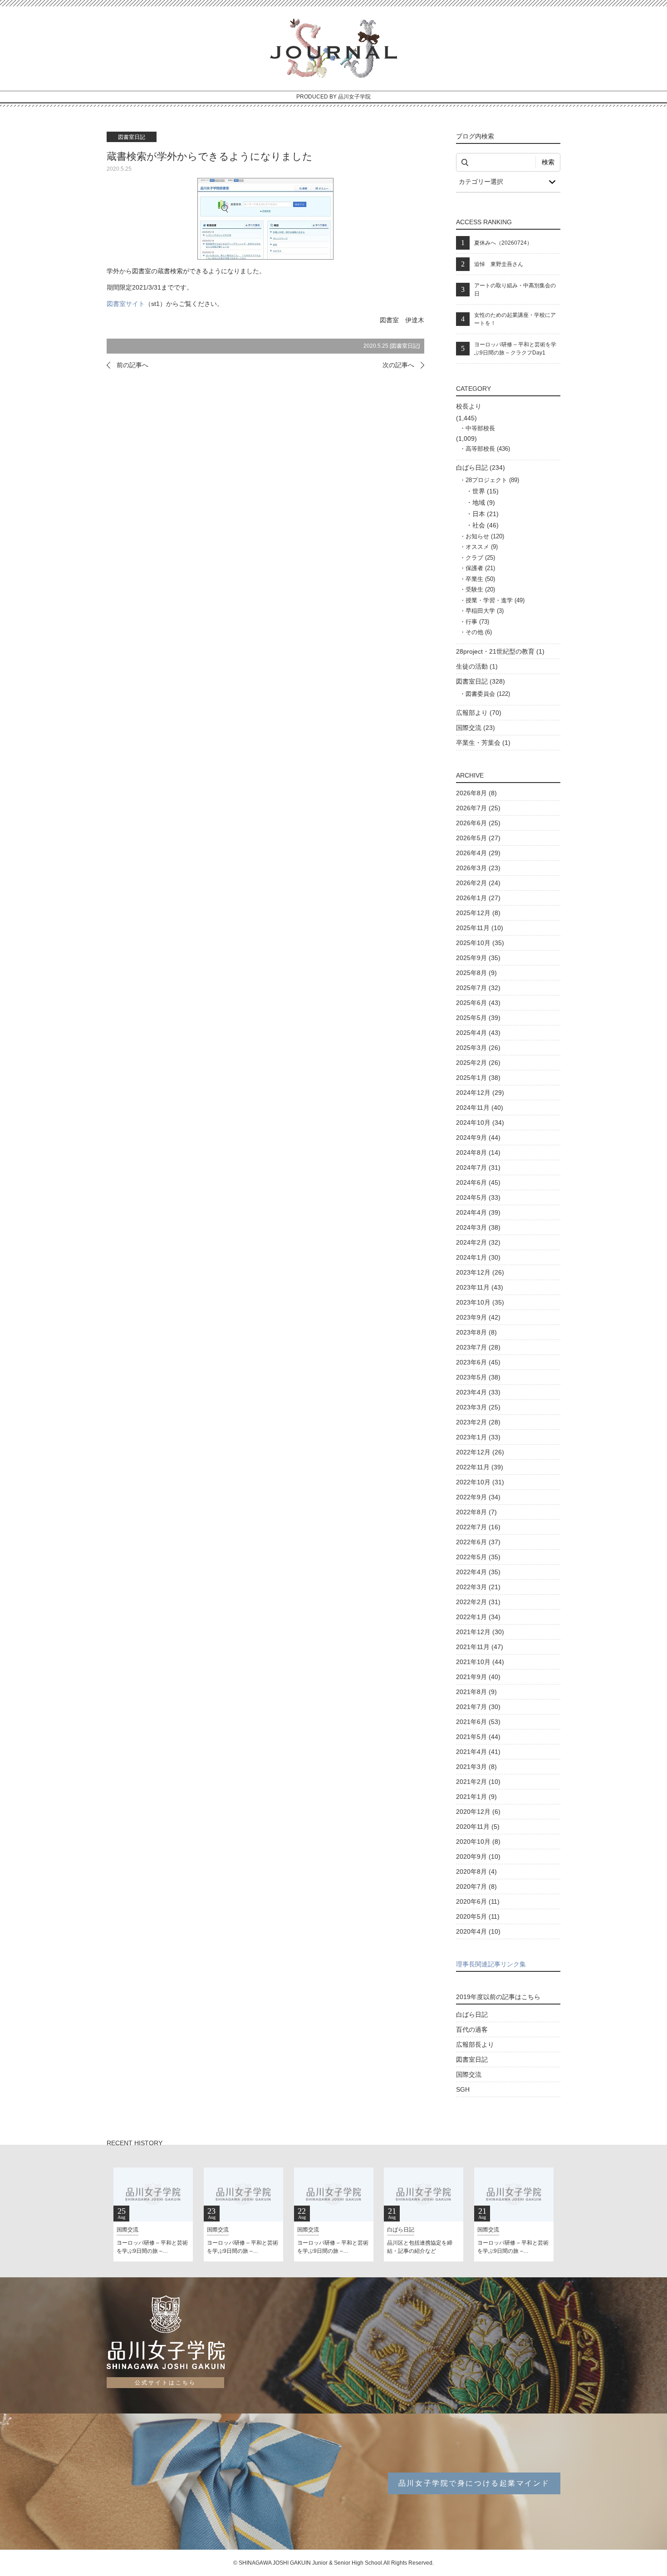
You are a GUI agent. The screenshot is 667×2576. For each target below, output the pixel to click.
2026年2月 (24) (478, 883)
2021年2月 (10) (478, 1782)
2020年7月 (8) (476, 1886)
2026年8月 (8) (476, 793)
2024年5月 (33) (478, 1197)
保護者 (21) (480, 568)
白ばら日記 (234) (481, 468)
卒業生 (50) (480, 579)
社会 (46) (486, 525)
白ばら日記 (472, 2015)
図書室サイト (126, 304)
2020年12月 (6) (478, 1812)
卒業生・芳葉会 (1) (483, 743)
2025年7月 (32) (478, 988)
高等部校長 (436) (488, 449)
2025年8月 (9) (476, 973)
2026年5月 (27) (478, 838)
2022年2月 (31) (478, 1602)
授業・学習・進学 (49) (495, 600)
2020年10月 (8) (478, 1842)
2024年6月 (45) (478, 1182)
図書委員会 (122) (488, 694)
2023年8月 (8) (476, 1332)
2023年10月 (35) (480, 1302)
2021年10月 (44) (480, 1662)
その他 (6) (479, 632)
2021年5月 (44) (478, 1737)
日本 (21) (486, 514)
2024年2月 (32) (478, 1242)
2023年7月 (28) (478, 1347)
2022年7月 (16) (478, 1527)
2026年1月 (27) (478, 898)
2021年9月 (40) (478, 1677)
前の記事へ (132, 365)
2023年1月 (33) (478, 1437)
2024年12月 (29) (480, 1093)
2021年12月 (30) (480, 1632)
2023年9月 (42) (478, 1317)
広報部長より (475, 2044)
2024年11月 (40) (480, 1108)
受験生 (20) (480, 589)
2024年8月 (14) (478, 1153)
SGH (463, 2089)
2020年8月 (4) (476, 1872)
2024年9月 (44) (478, 1138)
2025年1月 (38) (478, 1078)
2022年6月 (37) (478, 1542)
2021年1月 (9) (476, 1797)
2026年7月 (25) (478, 808)
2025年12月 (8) (478, 913)
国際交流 (469, 2074)
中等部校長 (480, 428)
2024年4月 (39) (478, 1212)
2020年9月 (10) (478, 1857)
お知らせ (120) (485, 536)
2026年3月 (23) (478, 868)
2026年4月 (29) (478, 853)
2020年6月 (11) (478, 1901)
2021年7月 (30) (478, 1707)
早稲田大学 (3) (485, 611)
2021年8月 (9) (476, 1692)
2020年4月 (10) (478, 1931)
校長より (469, 406)
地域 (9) (484, 502)
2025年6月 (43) (478, 1003)
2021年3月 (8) (476, 1767)
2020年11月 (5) (478, 1827)
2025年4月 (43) (478, 1033)
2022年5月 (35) (478, 1557)
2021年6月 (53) (478, 1722)
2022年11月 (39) (480, 1467)
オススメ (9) (482, 547)
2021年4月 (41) (478, 1752)
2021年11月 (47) (480, 1647)
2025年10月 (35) (480, 943)
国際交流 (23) (476, 728)
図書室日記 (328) (481, 681)
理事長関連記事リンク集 (491, 1964)
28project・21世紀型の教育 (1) (500, 651)
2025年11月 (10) (480, 928)
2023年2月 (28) (478, 1422)
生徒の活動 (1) (477, 666)
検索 (548, 162)
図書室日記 (405, 346)
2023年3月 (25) (478, 1407)
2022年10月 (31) (480, 1482)
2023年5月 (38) (478, 1377)
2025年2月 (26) (478, 1063)
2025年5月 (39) (478, 1018)
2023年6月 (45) (478, 1362)
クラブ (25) (480, 558)
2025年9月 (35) (478, 958)
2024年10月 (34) (480, 1123)
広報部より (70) (479, 713)
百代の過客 (472, 2029)
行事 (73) (477, 622)
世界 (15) (486, 491)
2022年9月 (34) (478, 1497)
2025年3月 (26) (478, 1048)
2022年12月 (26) (480, 1452)
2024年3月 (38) (478, 1227)
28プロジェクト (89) (492, 480)
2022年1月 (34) (478, 1617)
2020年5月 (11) (478, 1916)
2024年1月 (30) (478, 1257)
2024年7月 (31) (478, 1167)
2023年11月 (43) (480, 1287)
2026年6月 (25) (478, 823)
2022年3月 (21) (478, 1587)
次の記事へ (398, 365)
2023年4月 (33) (478, 1392)
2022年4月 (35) (478, 1572)
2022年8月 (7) (476, 1512)
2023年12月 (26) (480, 1272)
